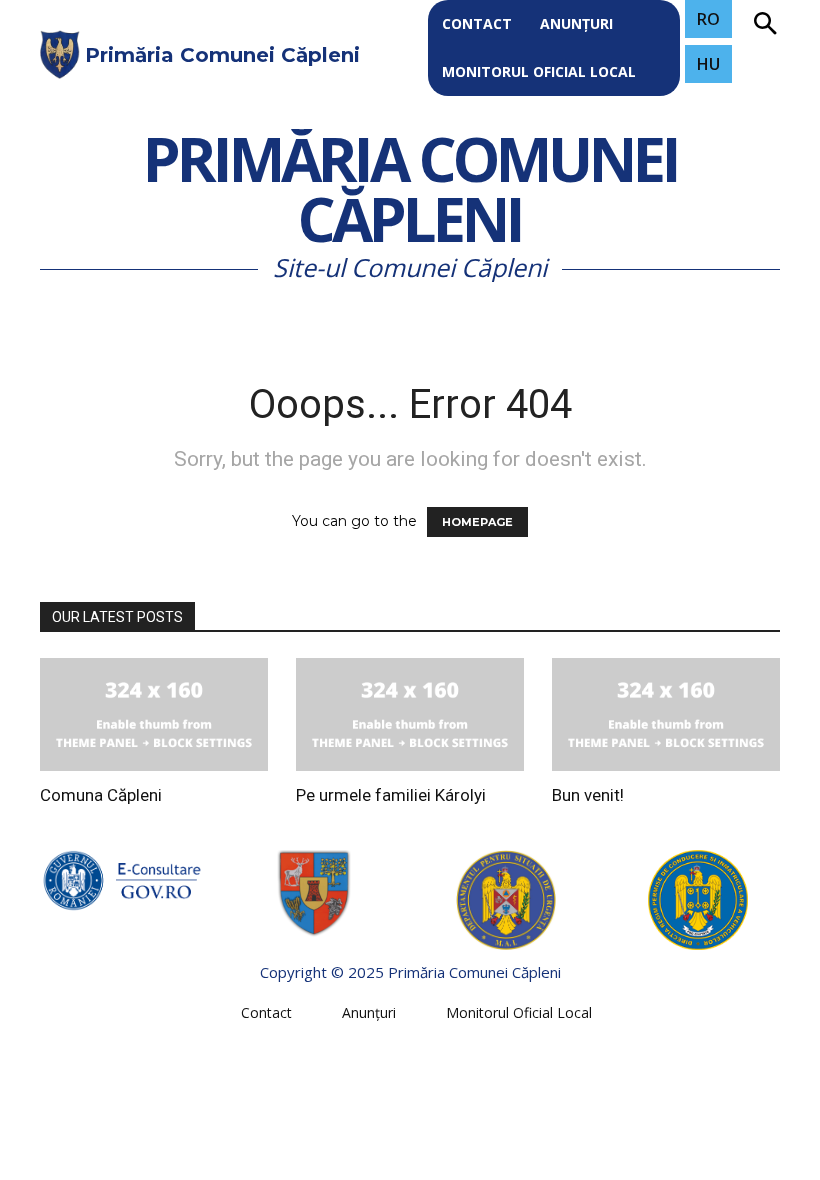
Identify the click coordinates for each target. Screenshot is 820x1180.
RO (708, 19)
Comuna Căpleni (101, 795)
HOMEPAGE (477, 522)
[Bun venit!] (666, 714)
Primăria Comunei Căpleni (410, 191)
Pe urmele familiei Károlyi (391, 795)
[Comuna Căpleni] (154, 714)
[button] (765, 25)
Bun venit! (588, 795)
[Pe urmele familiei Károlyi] (410, 714)
